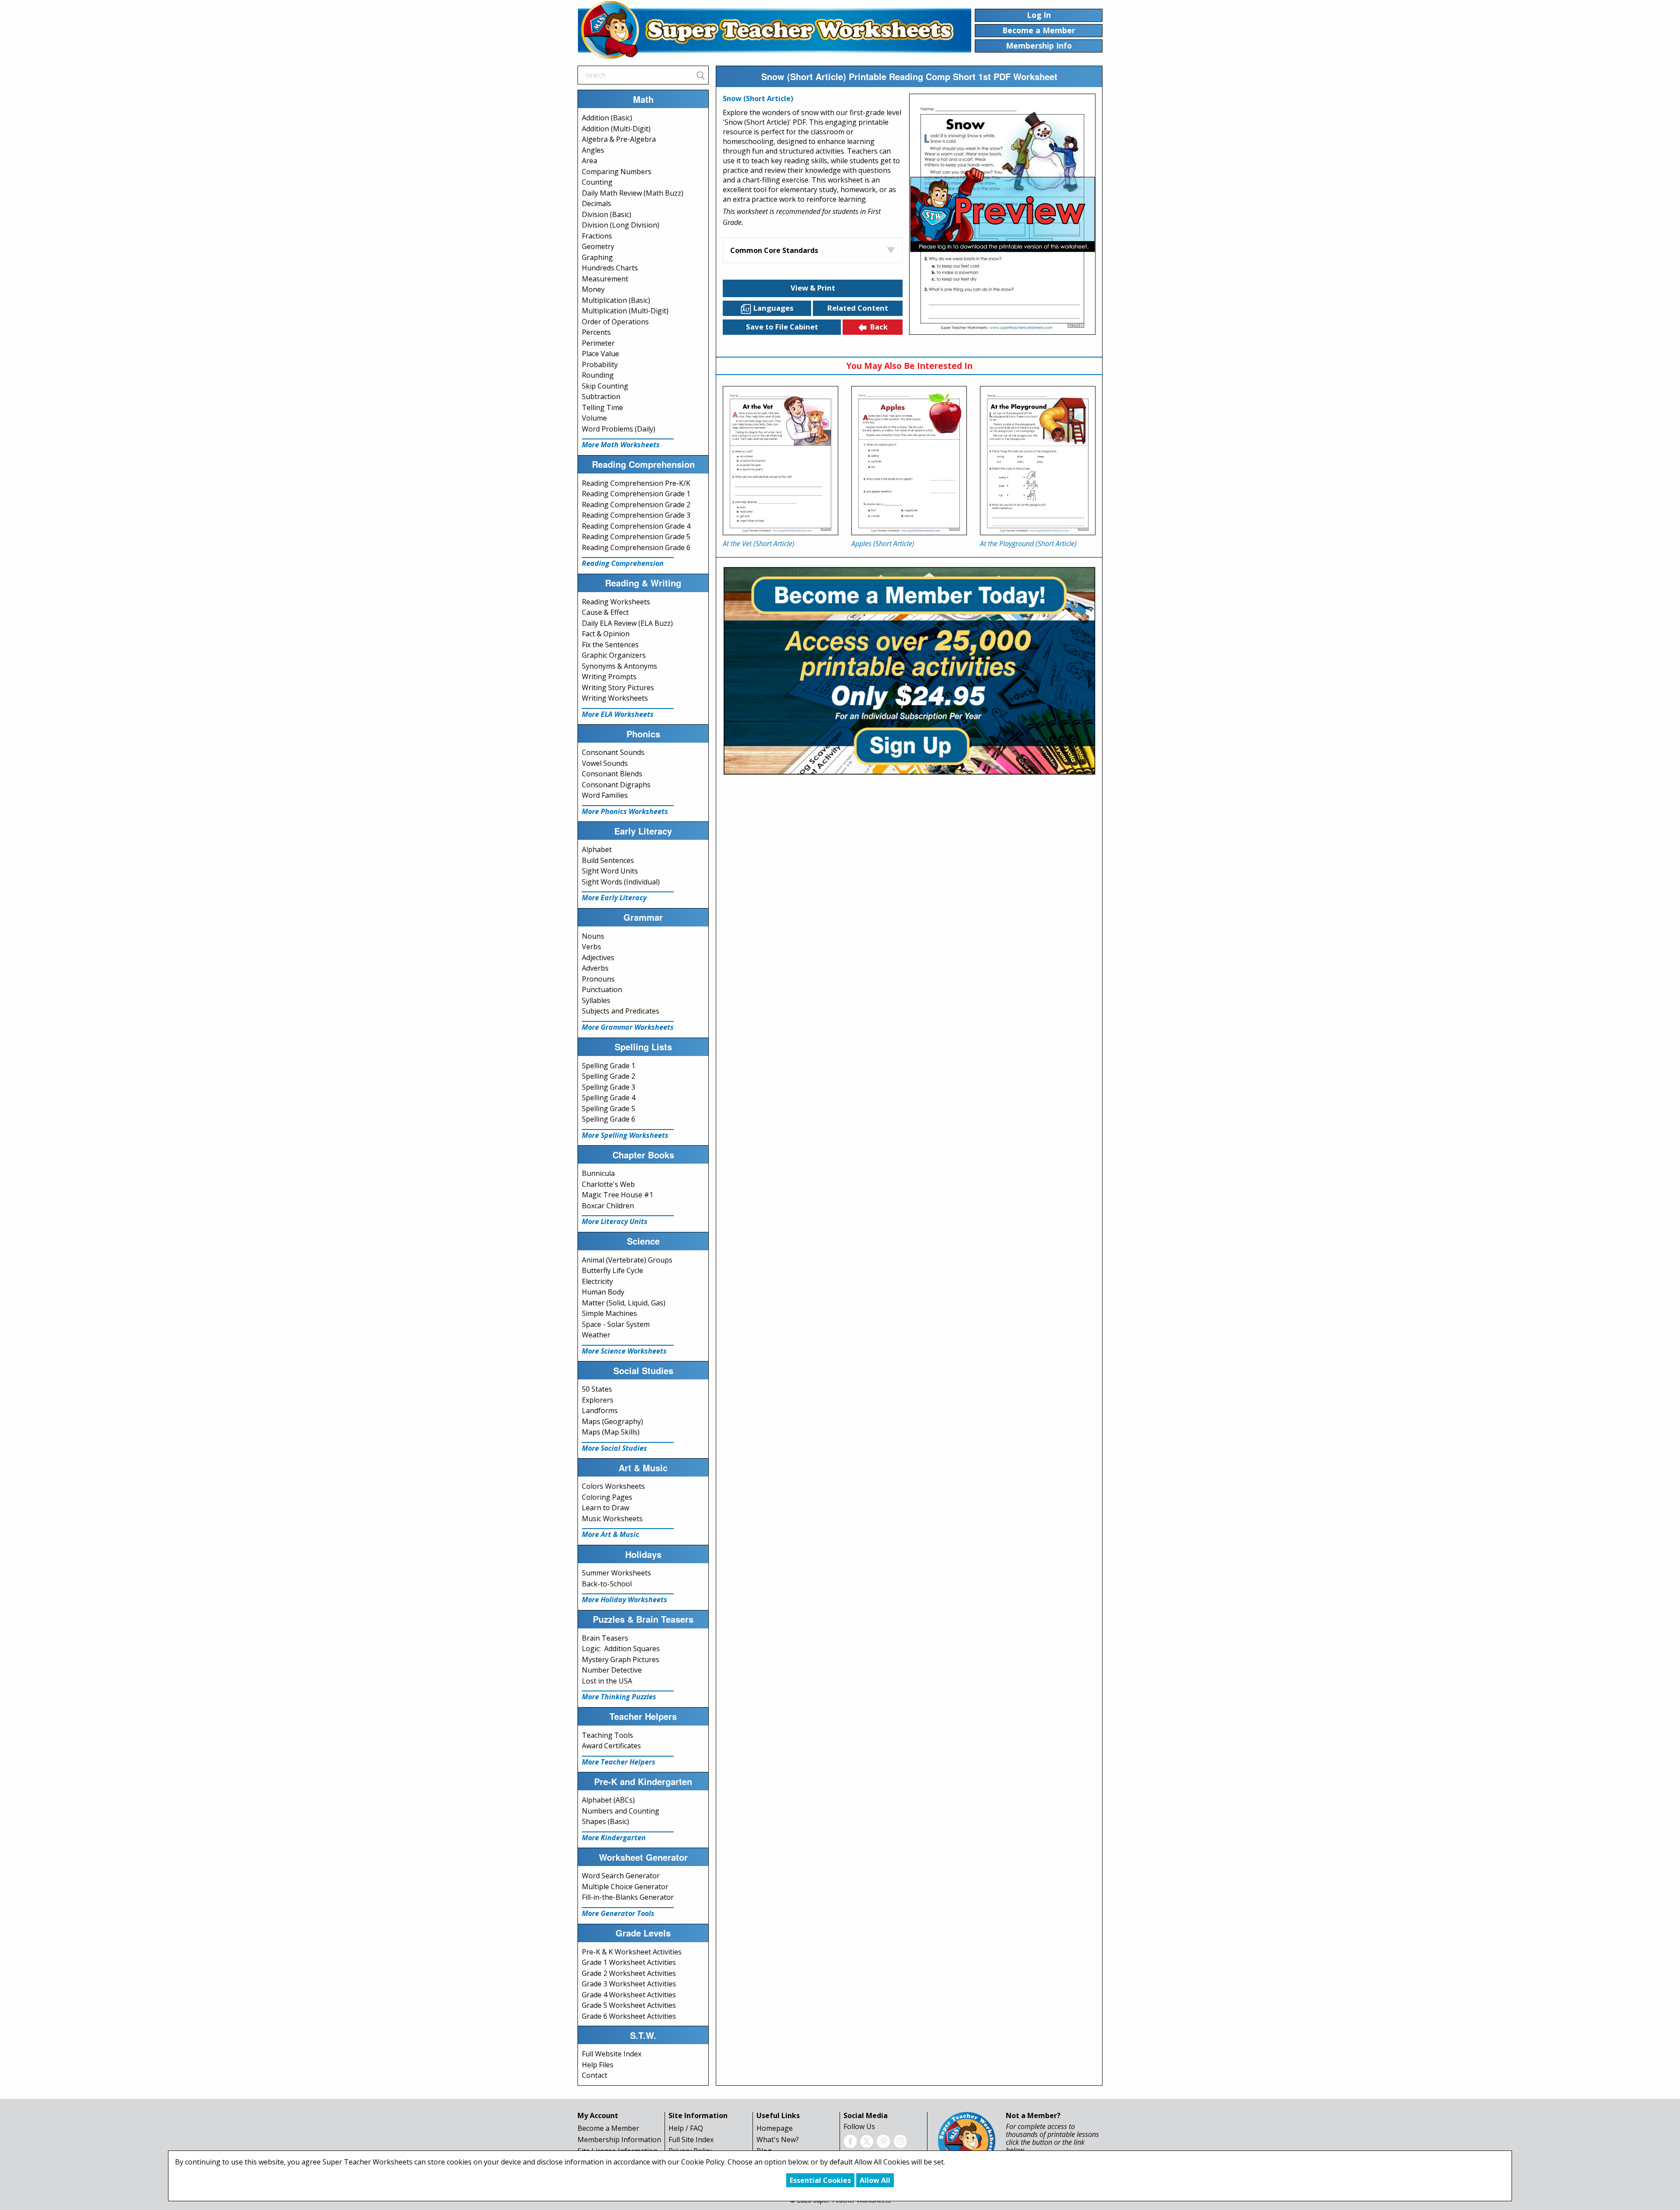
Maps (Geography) (612, 1421)
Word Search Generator (621, 1876)
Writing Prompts (609, 677)
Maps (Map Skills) (611, 1432)
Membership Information (619, 2140)
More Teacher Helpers (619, 1762)
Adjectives (598, 958)
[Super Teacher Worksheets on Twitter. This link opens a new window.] (867, 2140)
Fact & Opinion (606, 634)
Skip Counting (605, 386)
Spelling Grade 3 (609, 1087)
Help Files (598, 2065)
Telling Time (602, 407)
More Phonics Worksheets (625, 811)
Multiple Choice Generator (625, 1887)
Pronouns (598, 979)
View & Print (813, 288)
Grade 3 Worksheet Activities (629, 1984)
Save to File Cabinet (782, 327)
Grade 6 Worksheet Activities (629, 2016)
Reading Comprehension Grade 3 (636, 515)
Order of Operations (615, 322)
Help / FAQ (686, 2128)
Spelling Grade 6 (609, 1119)
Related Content (858, 308)
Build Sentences (608, 860)
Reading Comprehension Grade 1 (636, 494)
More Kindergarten (614, 1838)
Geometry (598, 246)
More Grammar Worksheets (628, 1027)
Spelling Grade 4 (609, 1098)
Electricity (597, 1281)
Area (590, 161)
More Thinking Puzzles (619, 1697)
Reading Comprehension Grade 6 (636, 547)
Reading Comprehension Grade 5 (636, 537)
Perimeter (598, 343)
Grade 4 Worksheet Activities (629, 1995)
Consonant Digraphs (616, 785)
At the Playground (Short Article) (1028, 544)
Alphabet (597, 849)
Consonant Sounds (613, 752)
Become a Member (608, 2128)
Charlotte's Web (608, 1184)
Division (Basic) (607, 214)
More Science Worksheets (624, 1351)
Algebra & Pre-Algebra (619, 139)
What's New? (778, 2140)
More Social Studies (614, 1448)
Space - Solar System (616, 1324)
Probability (600, 365)
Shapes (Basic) (605, 1821)
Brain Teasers (605, 1638)
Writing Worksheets (615, 698)
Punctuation (602, 989)
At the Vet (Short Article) (759, 544)
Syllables (596, 1000)
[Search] (700, 75)
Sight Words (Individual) (621, 882)
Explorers (598, 1400)
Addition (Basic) (607, 118)
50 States (597, 1389)
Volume (594, 418)
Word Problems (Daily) (619, 429)
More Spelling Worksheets (625, 1135)
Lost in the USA (607, 1681)
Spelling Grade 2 (609, 1076)
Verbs (591, 947)
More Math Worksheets (621, 445)
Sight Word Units (610, 871)
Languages (773, 308)
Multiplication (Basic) (616, 300)
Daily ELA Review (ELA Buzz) (627, 623)
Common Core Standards (774, 250)
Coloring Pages (607, 1497)
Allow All (875, 2180)
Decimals (597, 203)
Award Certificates (611, 1746)
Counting (597, 182)
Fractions (597, 236)
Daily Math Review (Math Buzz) (633, 193)
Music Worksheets (612, 1519)
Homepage (775, 2128)
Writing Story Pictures (618, 688)
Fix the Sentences (610, 645)
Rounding (598, 375)
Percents (596, 332)
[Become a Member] (909, 670)
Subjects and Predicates (621, 1011)
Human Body (603, 1292)
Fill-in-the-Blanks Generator (628, 1897)
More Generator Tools (618, 1913)
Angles (593, 150)
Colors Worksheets (613, 1486)
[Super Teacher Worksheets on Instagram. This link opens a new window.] (900, 2140)
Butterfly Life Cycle (612, 1270)
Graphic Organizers (614, 655)
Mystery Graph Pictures (621, 1659)
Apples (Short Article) (883, 544)
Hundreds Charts (610, 268)
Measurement (605, 279)
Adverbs (595, 968)
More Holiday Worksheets (625, 1600)
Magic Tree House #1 (618, 1195)
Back (879, 327)
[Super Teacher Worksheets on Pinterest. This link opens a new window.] (883, 2140)
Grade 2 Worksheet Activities (629, 1973)
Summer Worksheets (616, 1573)
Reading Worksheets (616, 602)
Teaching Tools (607, 1735)
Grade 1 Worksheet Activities (629, 1962)
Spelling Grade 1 (609, 1066)
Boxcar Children (608, 1206)
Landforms (600, 1410)
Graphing (597, 257)
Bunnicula (598, 1173)
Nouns (593, 936)
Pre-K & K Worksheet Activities (632, 1952)
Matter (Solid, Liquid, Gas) (624, 1303)
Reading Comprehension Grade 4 (636, 526)
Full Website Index (612, 2054)
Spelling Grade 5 (609, 1109)
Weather (596, 1335)
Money (593, 289)
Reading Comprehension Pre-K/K (636, 483)
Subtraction (601, 396)
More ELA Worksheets (618, 714)
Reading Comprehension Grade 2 (636, 505)
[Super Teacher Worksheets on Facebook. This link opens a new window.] (850, 2140)
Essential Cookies (820, 2180)
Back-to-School (607, 1584)
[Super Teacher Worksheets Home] (774, 30)
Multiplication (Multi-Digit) (625, 311)
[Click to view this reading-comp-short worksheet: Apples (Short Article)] (909, 461)
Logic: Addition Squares (621, 1649)
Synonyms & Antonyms (619, 666)
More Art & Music (611, 1534)
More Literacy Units (615, 1221)
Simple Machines (609, 1313)
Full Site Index (691, 2140)
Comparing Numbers (617, 172)
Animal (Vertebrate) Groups (627, 1260)
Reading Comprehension (623, 563)
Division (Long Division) (621, 225)
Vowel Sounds (605, 763)
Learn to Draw (605, 1508)
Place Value (600, 354)
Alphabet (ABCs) (608, 1800)
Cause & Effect (605, 612)
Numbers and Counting (621, 1811)
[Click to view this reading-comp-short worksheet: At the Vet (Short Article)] (780, 461)
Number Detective (612, 1670)
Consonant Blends (612, 774)
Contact (595, 2075)
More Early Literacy (614, 898)
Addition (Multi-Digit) (616, 129)
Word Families (605, 795)
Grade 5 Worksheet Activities (629, 2005)
